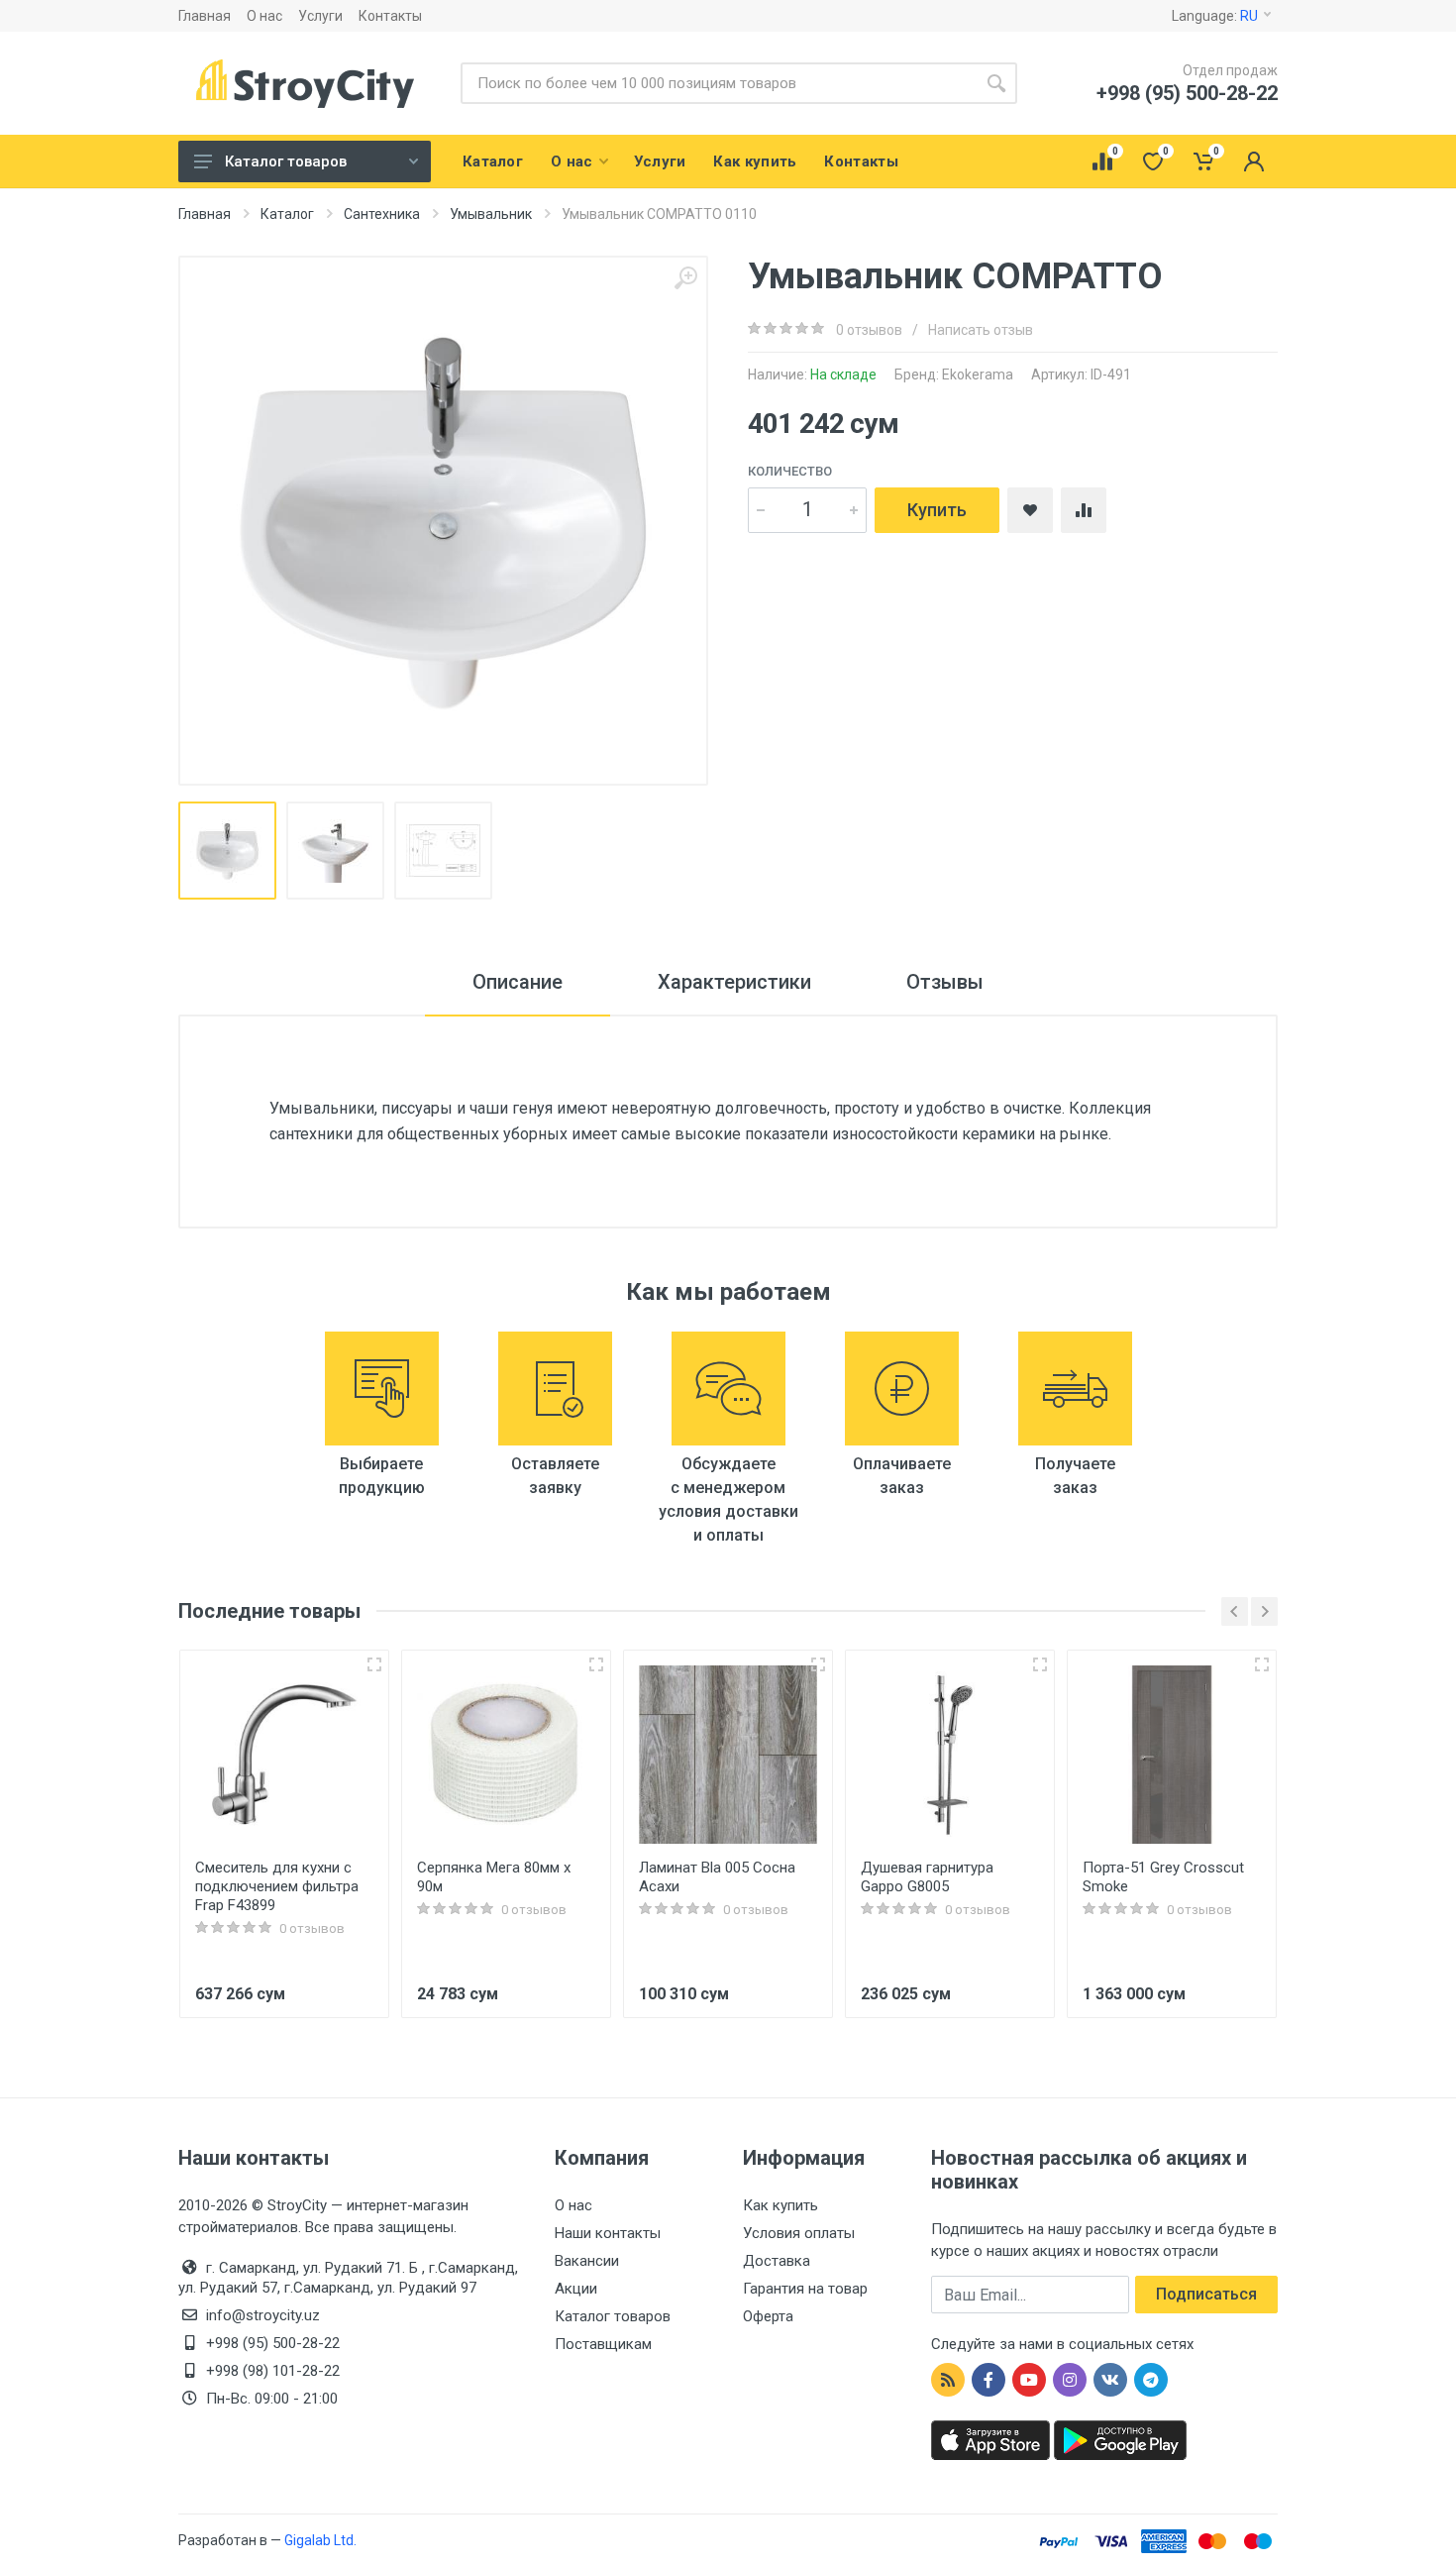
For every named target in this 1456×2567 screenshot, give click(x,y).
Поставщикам (603, 2344)
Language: (1215, 16)
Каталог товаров (286, 161)
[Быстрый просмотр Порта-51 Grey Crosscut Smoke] (1262, 1664)
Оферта (768, 2316)
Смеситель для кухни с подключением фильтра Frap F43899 (277, 1886)
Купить (937, 510)
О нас (264, 16)
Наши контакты (608, 2233)
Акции (576, 2289)
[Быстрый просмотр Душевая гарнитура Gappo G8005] (1040, 1664)
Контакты (390, 16)
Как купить (780, 2205)
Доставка (777, 2261)
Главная (205, 16)
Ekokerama (978, 374)
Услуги (320, 16)
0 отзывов (869, 330)
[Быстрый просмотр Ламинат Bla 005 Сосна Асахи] (818, 1664)
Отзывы (945, 982)
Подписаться (1206, 2294)
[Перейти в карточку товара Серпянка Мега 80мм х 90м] (506, 1755)
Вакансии (587, 2261)
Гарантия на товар (805, 2289)
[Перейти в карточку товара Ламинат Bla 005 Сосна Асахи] (728, 1755)
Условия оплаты (799, 2233)
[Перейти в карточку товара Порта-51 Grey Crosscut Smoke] (1172, 1755)
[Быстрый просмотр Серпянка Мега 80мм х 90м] (596, 1664)
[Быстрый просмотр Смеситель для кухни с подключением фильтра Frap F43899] (374, 1664)
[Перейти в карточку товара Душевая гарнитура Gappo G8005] (950, 1755)
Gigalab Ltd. (320, 2540)
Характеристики (734, 982)
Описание (518, 982)
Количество (790, 471)
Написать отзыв (981, 330)
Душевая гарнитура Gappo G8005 (927, 1877)
